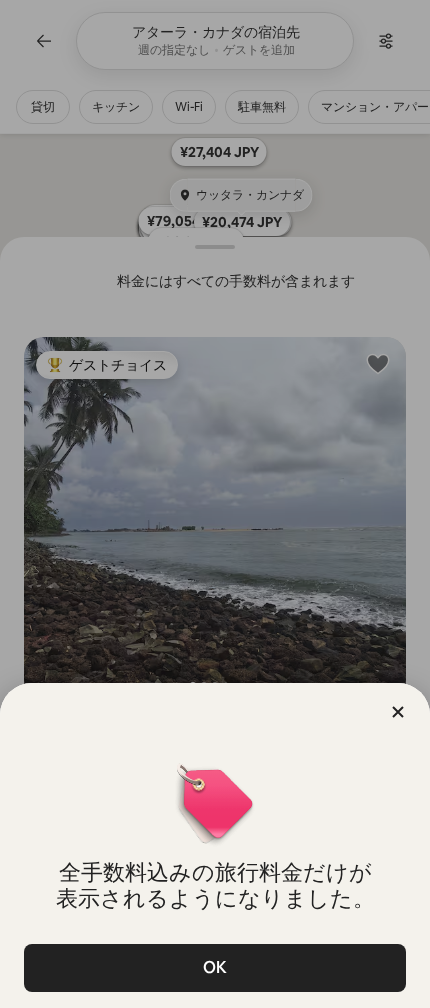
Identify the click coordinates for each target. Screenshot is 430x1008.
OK (215, 967)
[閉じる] (398, 712)
